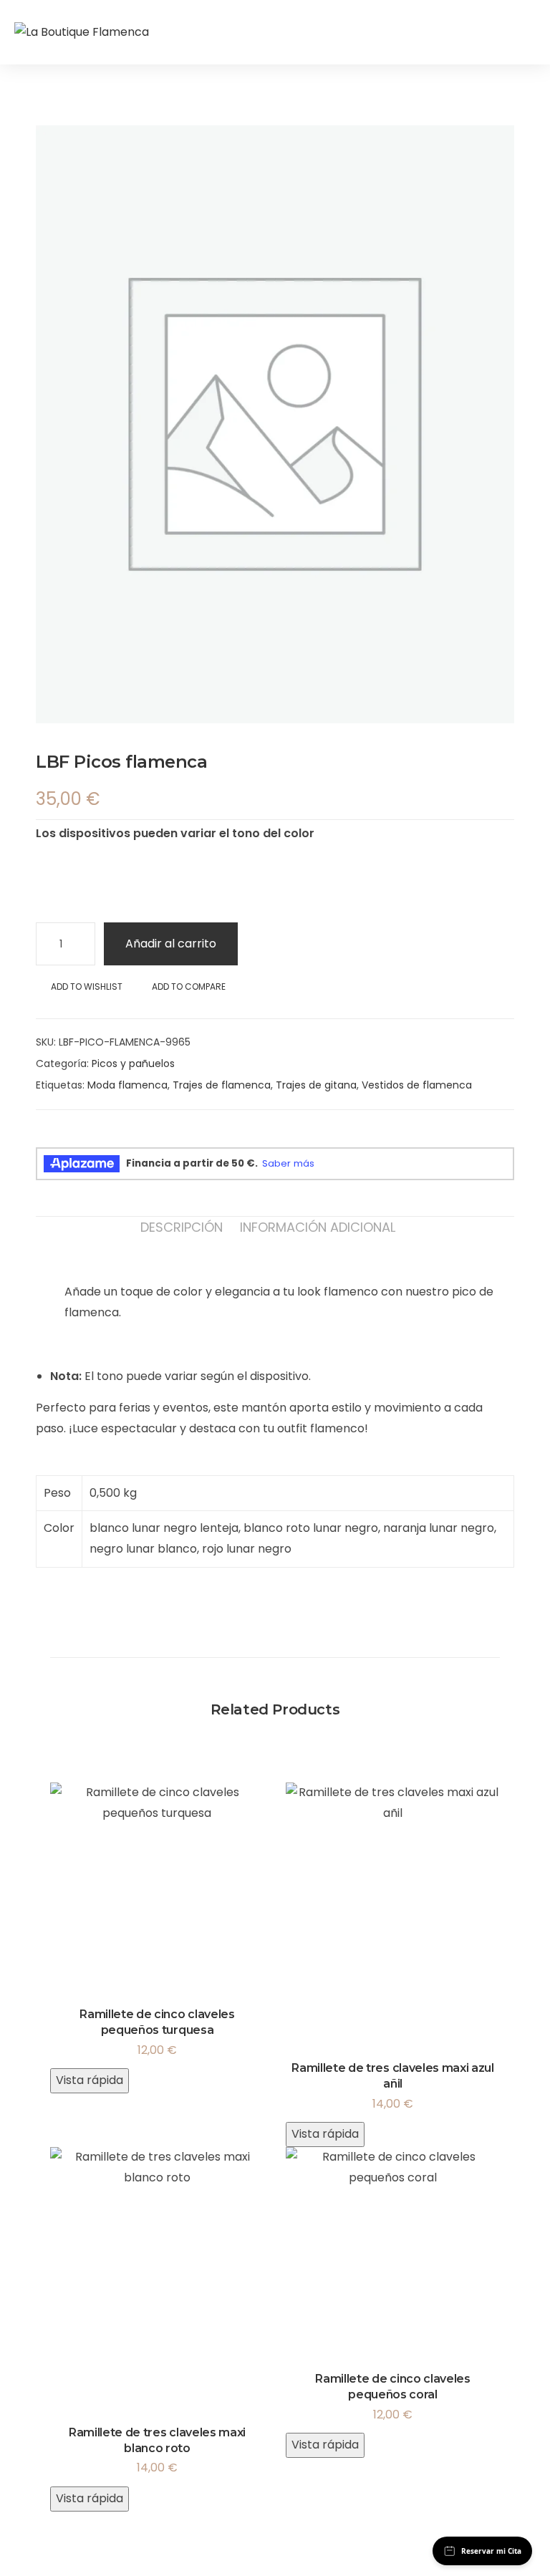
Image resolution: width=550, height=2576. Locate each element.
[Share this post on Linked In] (90, 1136)
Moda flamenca (127, 1085)
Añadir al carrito (171, 944)
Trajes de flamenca (222, 1085)
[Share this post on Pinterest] (114, 1136)
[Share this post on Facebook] (41, 1136)
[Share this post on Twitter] (65, 1136)
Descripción (182, 1227)
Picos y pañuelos (133, 1063)
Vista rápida (90, 2080)
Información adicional (318, 1227)
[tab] (182, 1227)
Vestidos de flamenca (417, 1085)
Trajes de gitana (316, 1085)
